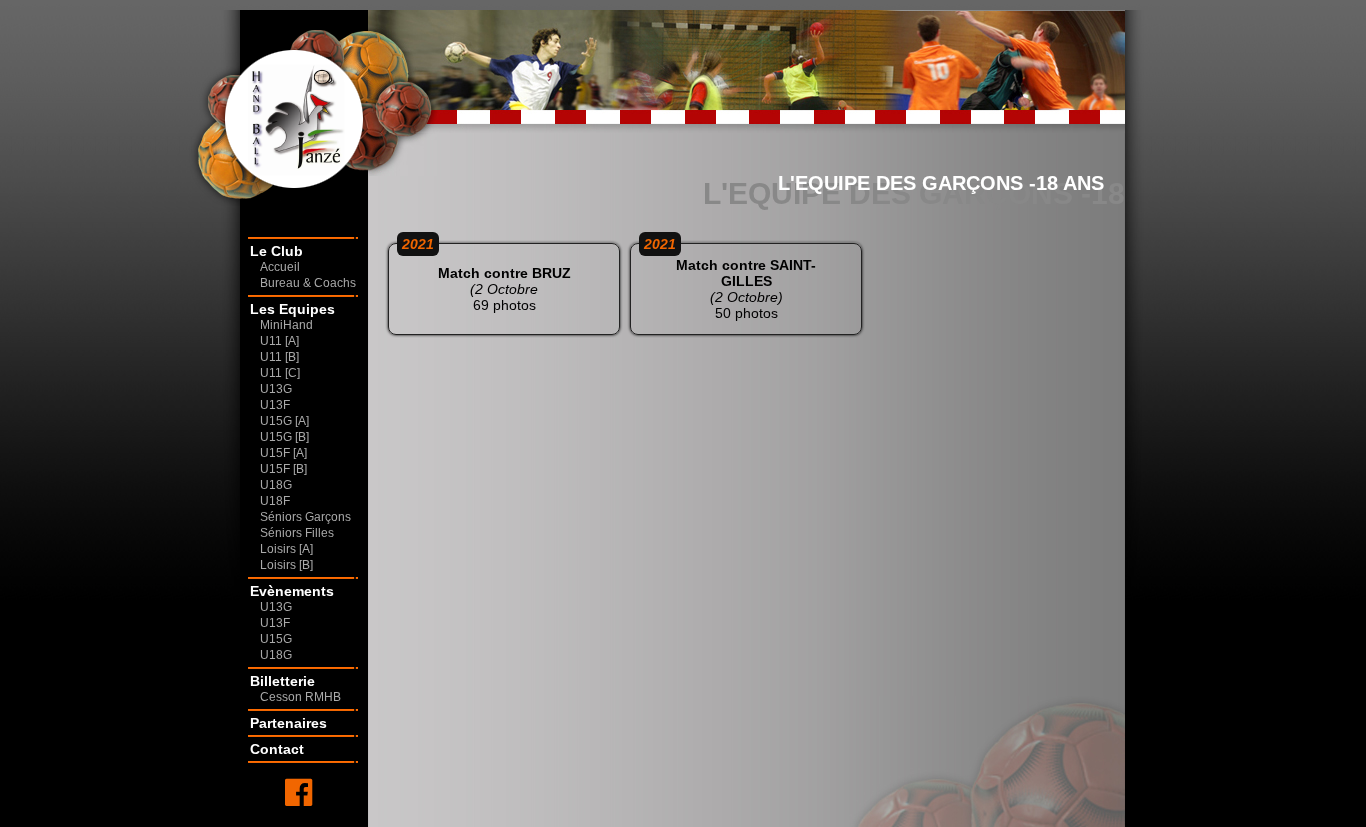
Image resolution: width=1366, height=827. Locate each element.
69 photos (486, 278)
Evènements (292, 591)
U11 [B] (279, 357)
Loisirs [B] (286, 565)
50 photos (730, 282)
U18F (275, 501)
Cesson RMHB (300, 697)
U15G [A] (284, 421)
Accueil (280, 267)
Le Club (276, 251)
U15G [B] (284, 437)
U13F (275, 405)
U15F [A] (283, 453)
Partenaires (288, 723)
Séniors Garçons (305, 517)
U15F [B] (283, 469)
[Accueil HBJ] (275, 115)
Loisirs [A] (286, 549)
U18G (276, 485)
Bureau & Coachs (308, 283)
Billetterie (282, 681)
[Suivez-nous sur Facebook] (298, 792)
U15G (276, 639)
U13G (276, 389)
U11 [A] (279, 341)
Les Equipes (292, 309)
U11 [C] (280, 373)
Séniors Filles (297, 533)
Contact (277, 749)
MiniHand (286, 325)
